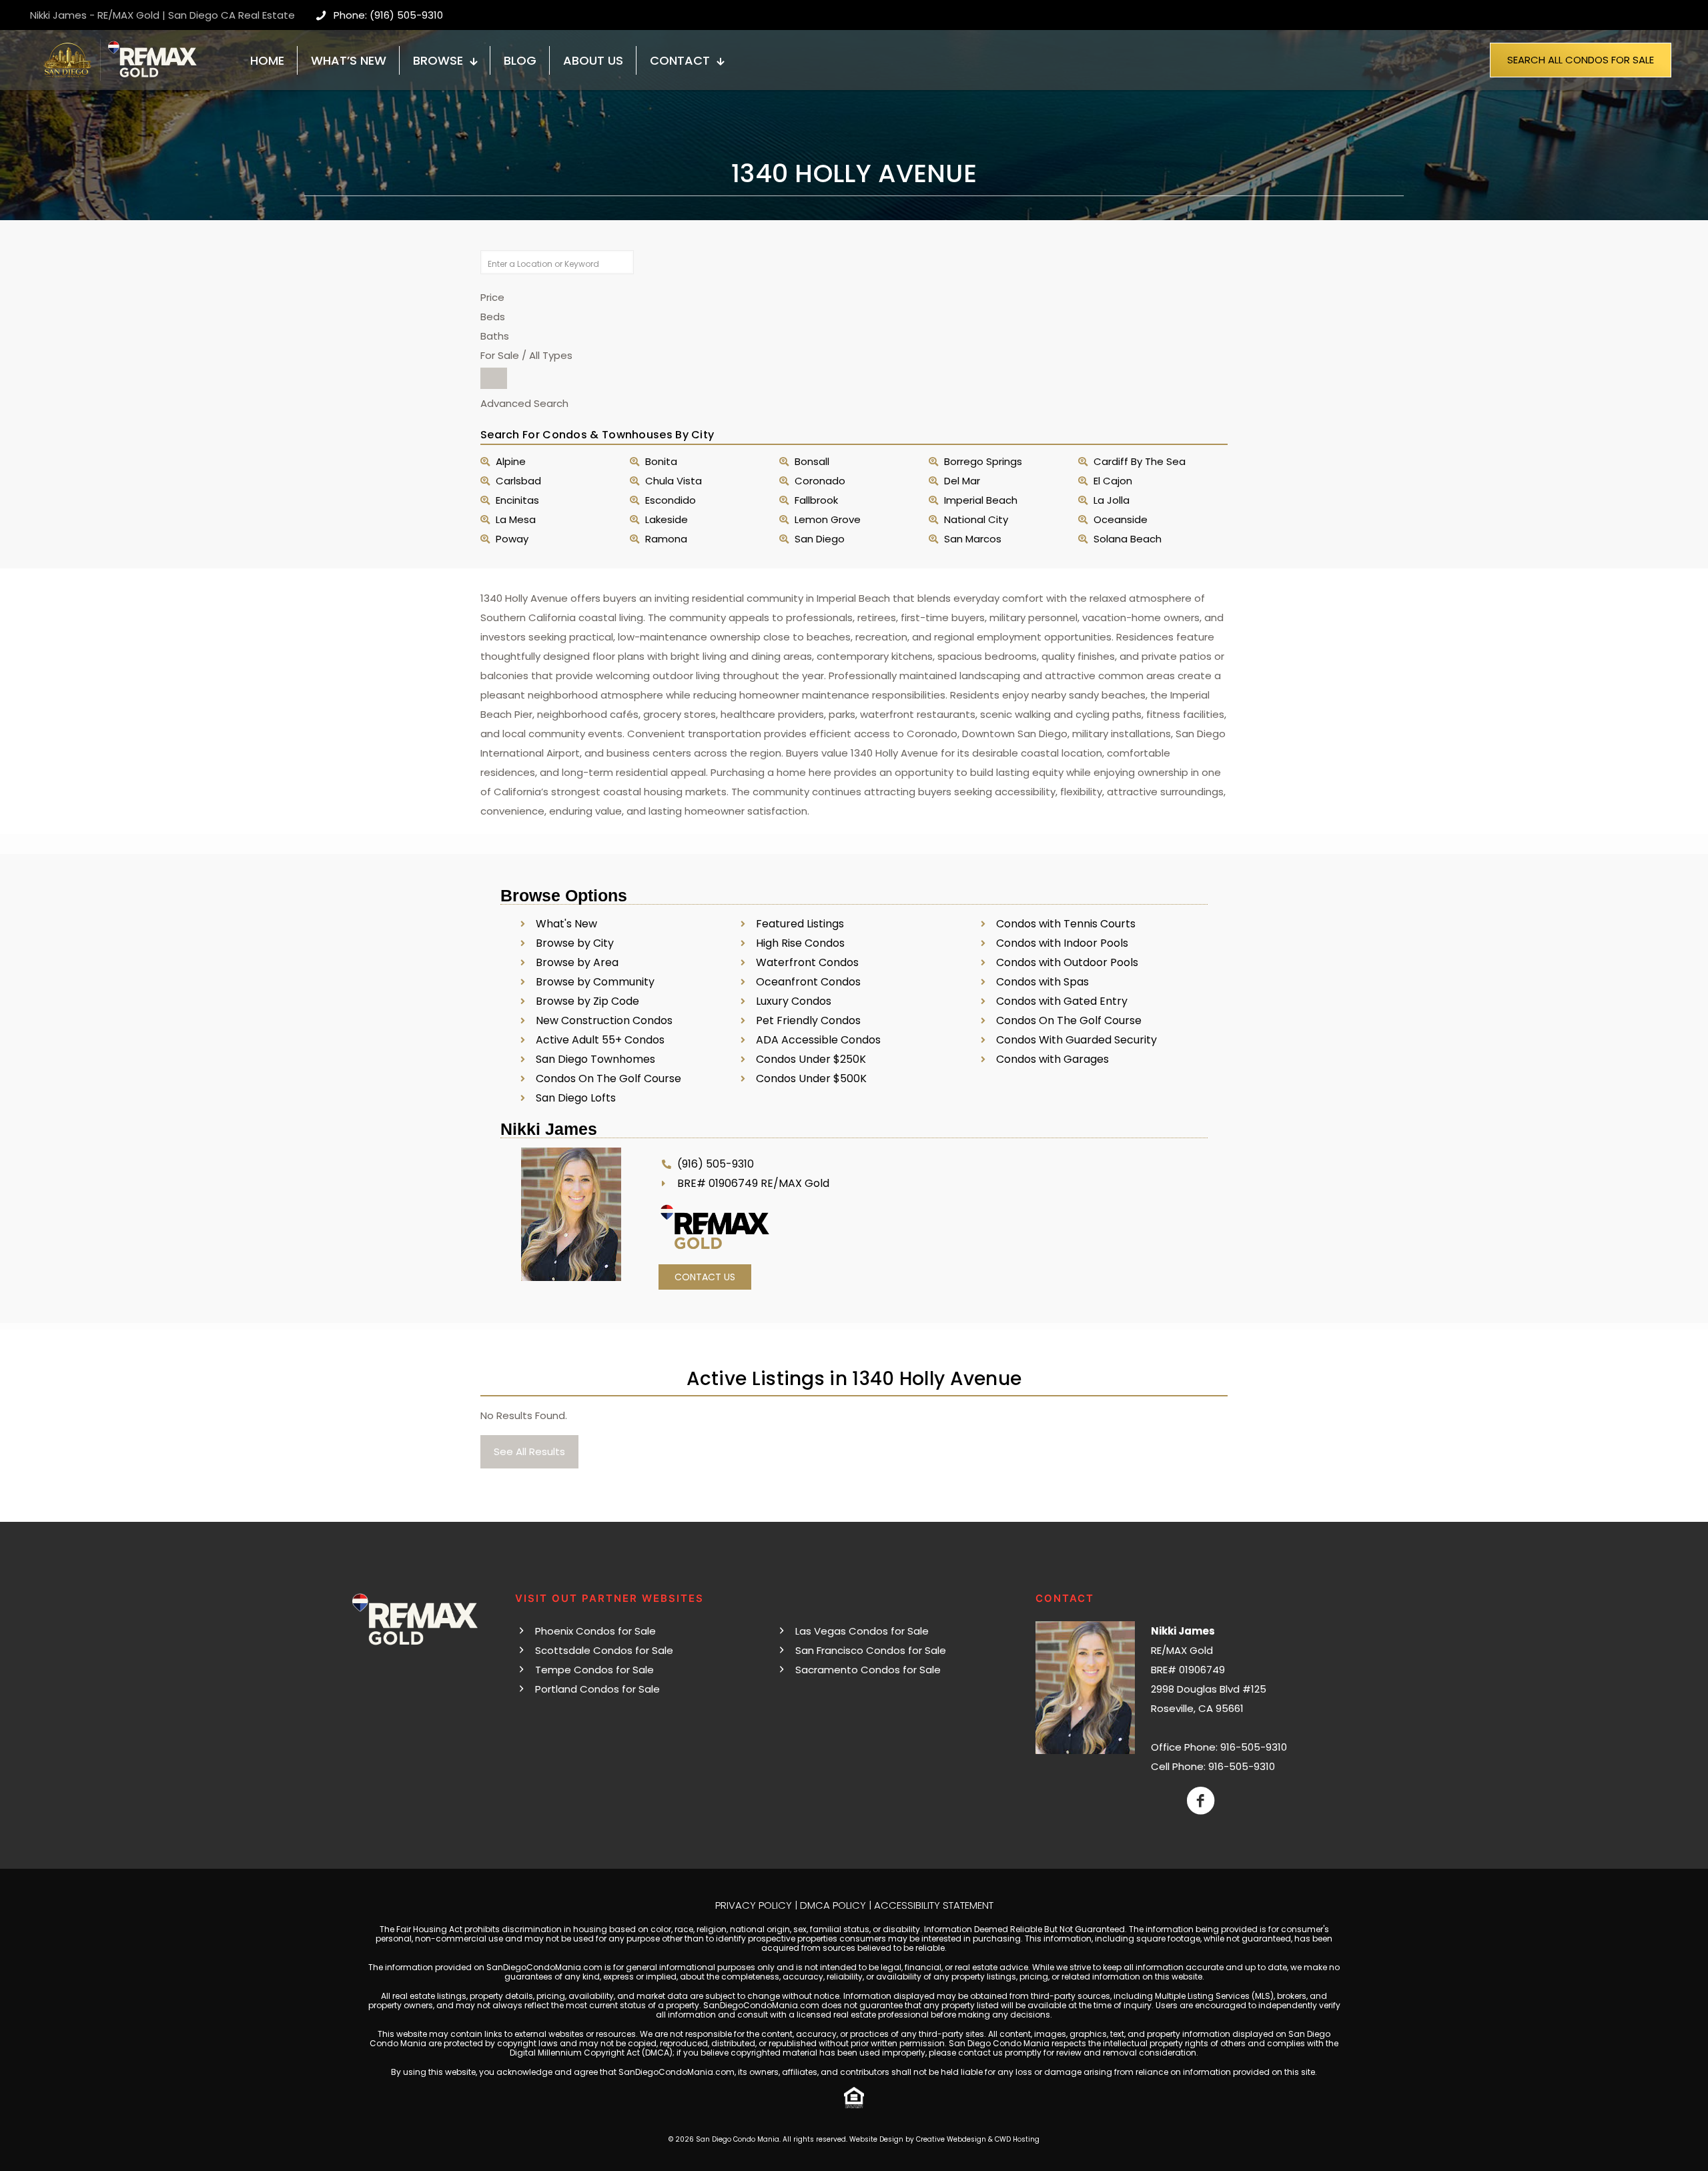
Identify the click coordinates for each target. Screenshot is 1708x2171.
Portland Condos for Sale (597, 1689)
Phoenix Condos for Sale (595, 1631)
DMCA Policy (833, 1905)
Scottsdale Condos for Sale (604, 1650)
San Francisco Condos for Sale (871, 1650)
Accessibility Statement (934, 1905)
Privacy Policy (754, 1905)
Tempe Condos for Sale (594, 1670)
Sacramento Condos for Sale (868, 1670)
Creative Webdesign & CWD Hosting (978, 2139)
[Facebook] (1201, 1801)
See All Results (529, 1451)
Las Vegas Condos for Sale (862, 1631)
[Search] (494, 378)
